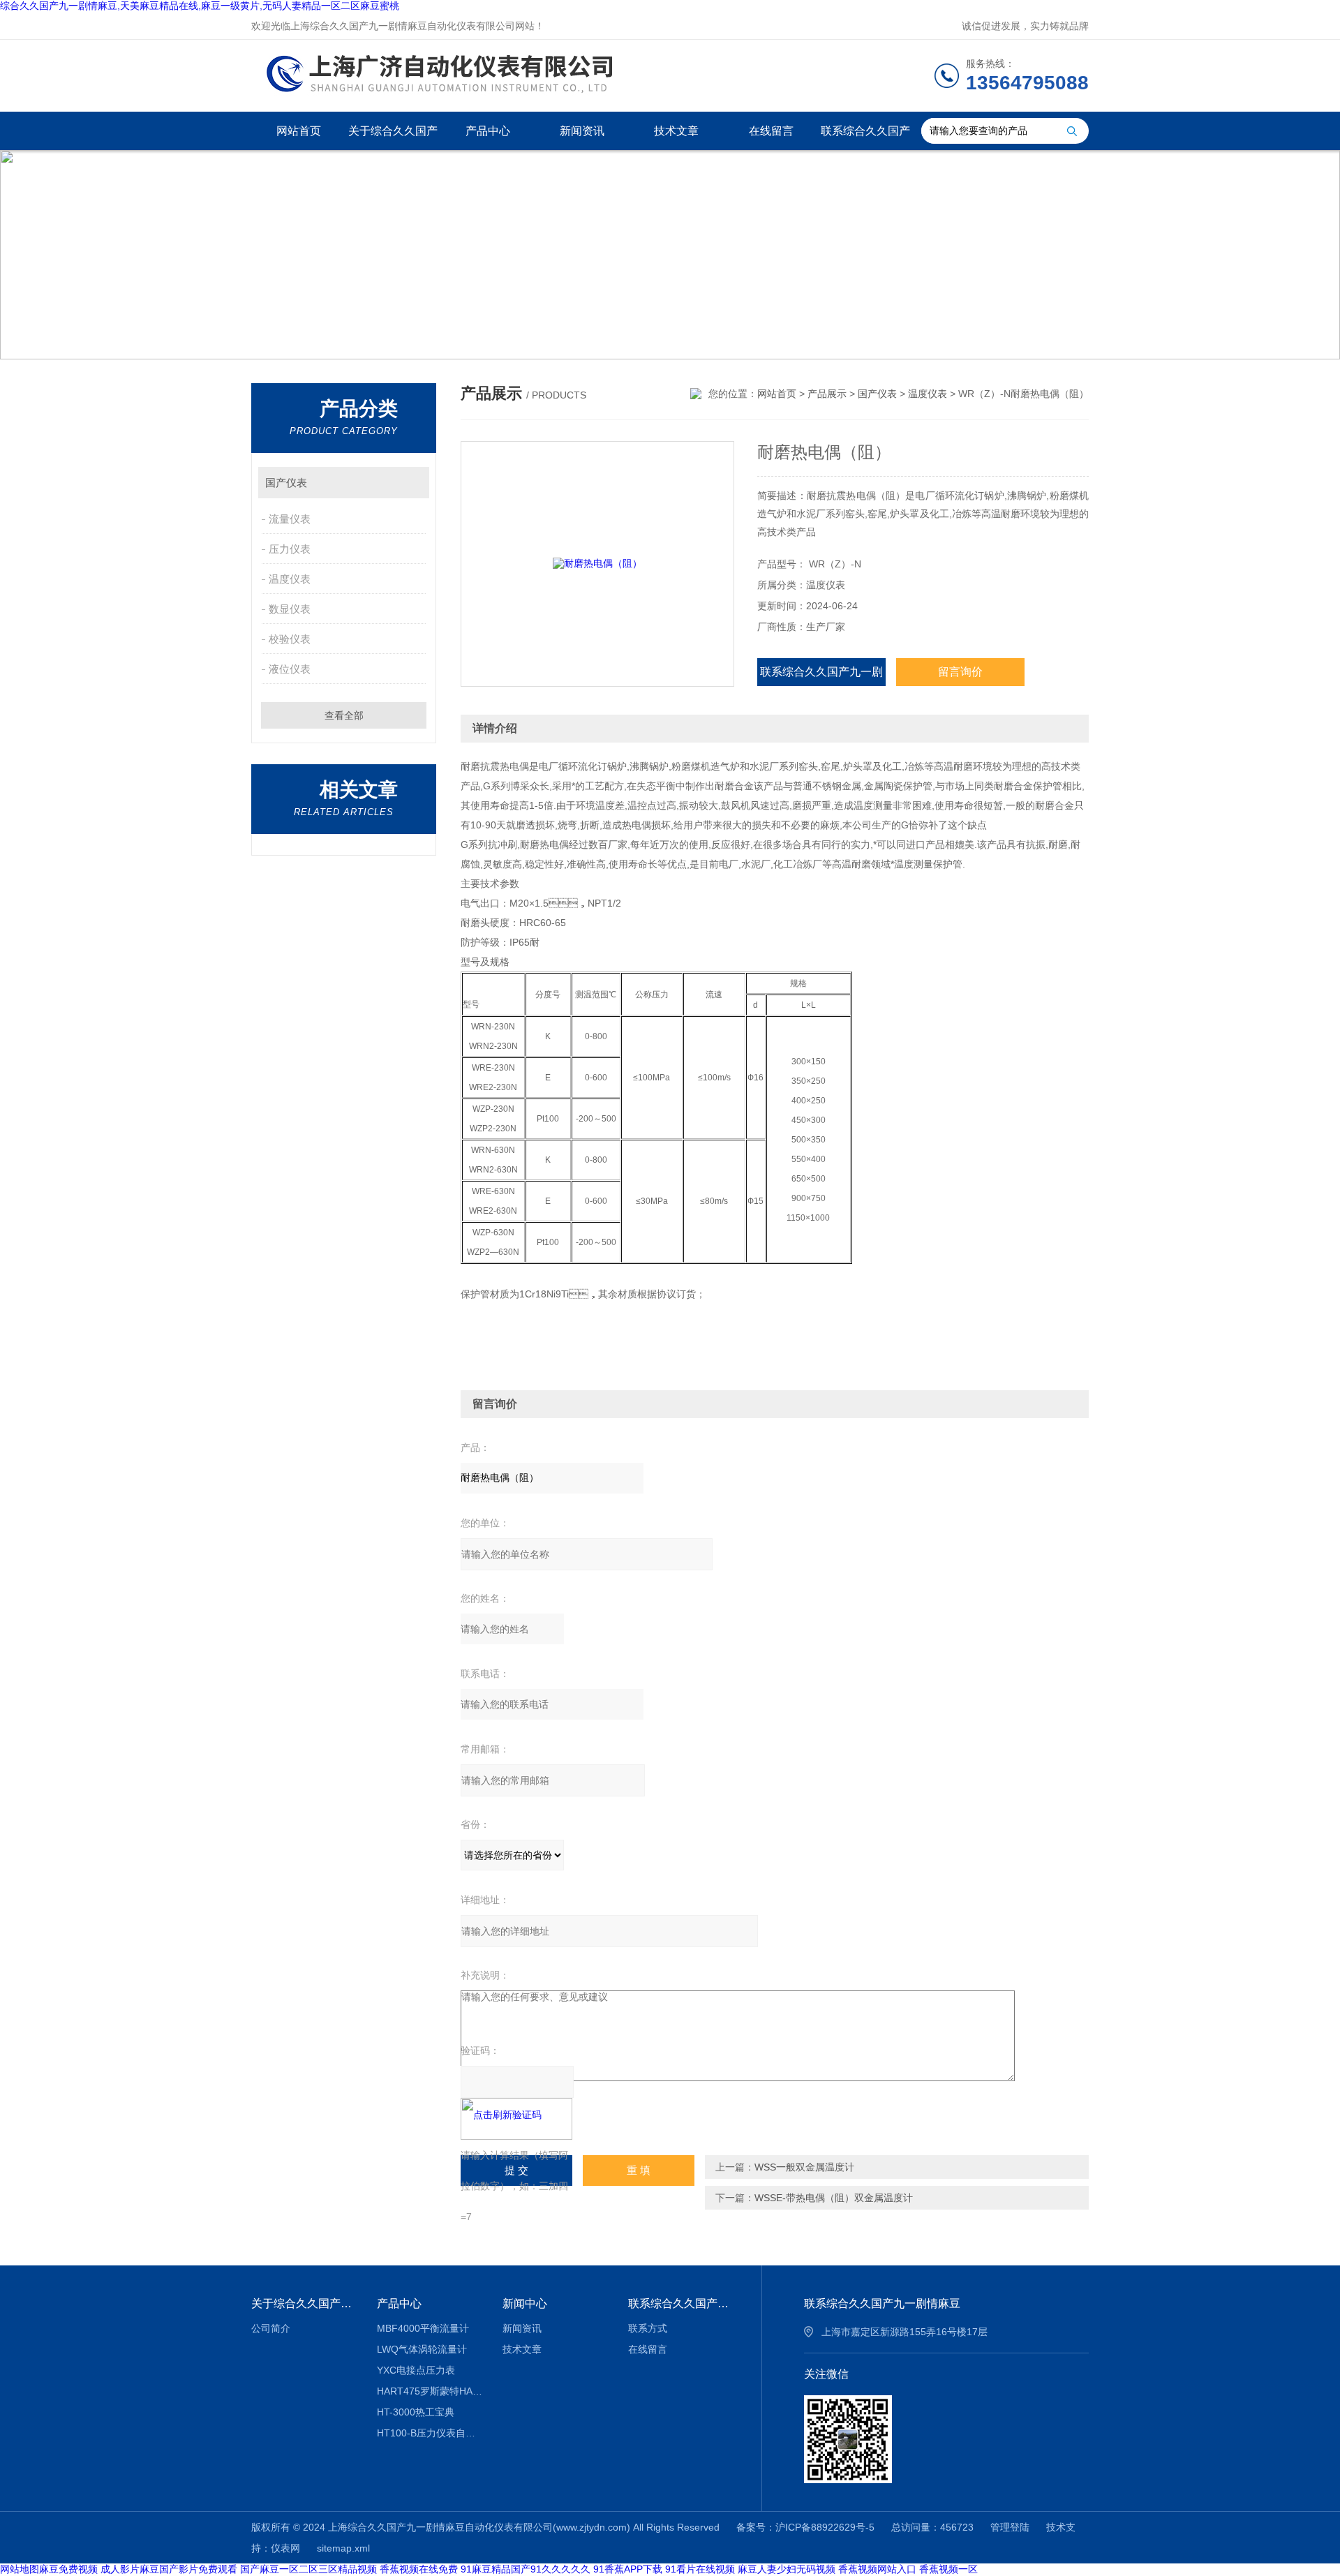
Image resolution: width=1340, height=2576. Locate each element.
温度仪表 (290, 579)
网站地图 (20, 2569)
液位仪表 (290, 669)
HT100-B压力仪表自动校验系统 (430, 2433)
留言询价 (960, 672)
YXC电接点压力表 (416, 2370)
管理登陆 (1010, 2527)
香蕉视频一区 (948, 2569)
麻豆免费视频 (68, 2569)
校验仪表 (290, 639)
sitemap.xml (343, 2548)
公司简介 (271, 2328)
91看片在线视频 (700, 2569)
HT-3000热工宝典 (416, 2412)
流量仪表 (290, 519)
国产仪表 (286, 483)
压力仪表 (290, 549)
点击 (412, 483)
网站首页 (299, 131)
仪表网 (285, 2548)
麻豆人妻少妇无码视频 (787, 2569)
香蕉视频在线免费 (419, 2569)
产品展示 (827, 394)
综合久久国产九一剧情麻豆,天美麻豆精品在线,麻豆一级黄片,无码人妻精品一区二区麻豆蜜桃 (200, 6)
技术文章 (676, 131)
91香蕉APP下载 (628, 2569)
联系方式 (648, 2328)
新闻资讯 (582, 131)
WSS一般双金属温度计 (804, 2167)
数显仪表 (290, 609)
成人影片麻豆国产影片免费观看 (169, 2569)
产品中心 (488, 131)
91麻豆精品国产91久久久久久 (526, 2569)
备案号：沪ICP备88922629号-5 (805, 2527)
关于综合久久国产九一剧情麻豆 (393, 137)
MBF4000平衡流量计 (423, 2328)
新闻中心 (525, 2303)
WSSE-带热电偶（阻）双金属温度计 (834, 2198)
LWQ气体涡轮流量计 (422, 2349)
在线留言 (771, 131)
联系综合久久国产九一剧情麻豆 (865, 137)
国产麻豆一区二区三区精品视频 (308, 2569)
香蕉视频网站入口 (877, 2569)
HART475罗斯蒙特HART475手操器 (430, 2391)
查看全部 (344, 715)
